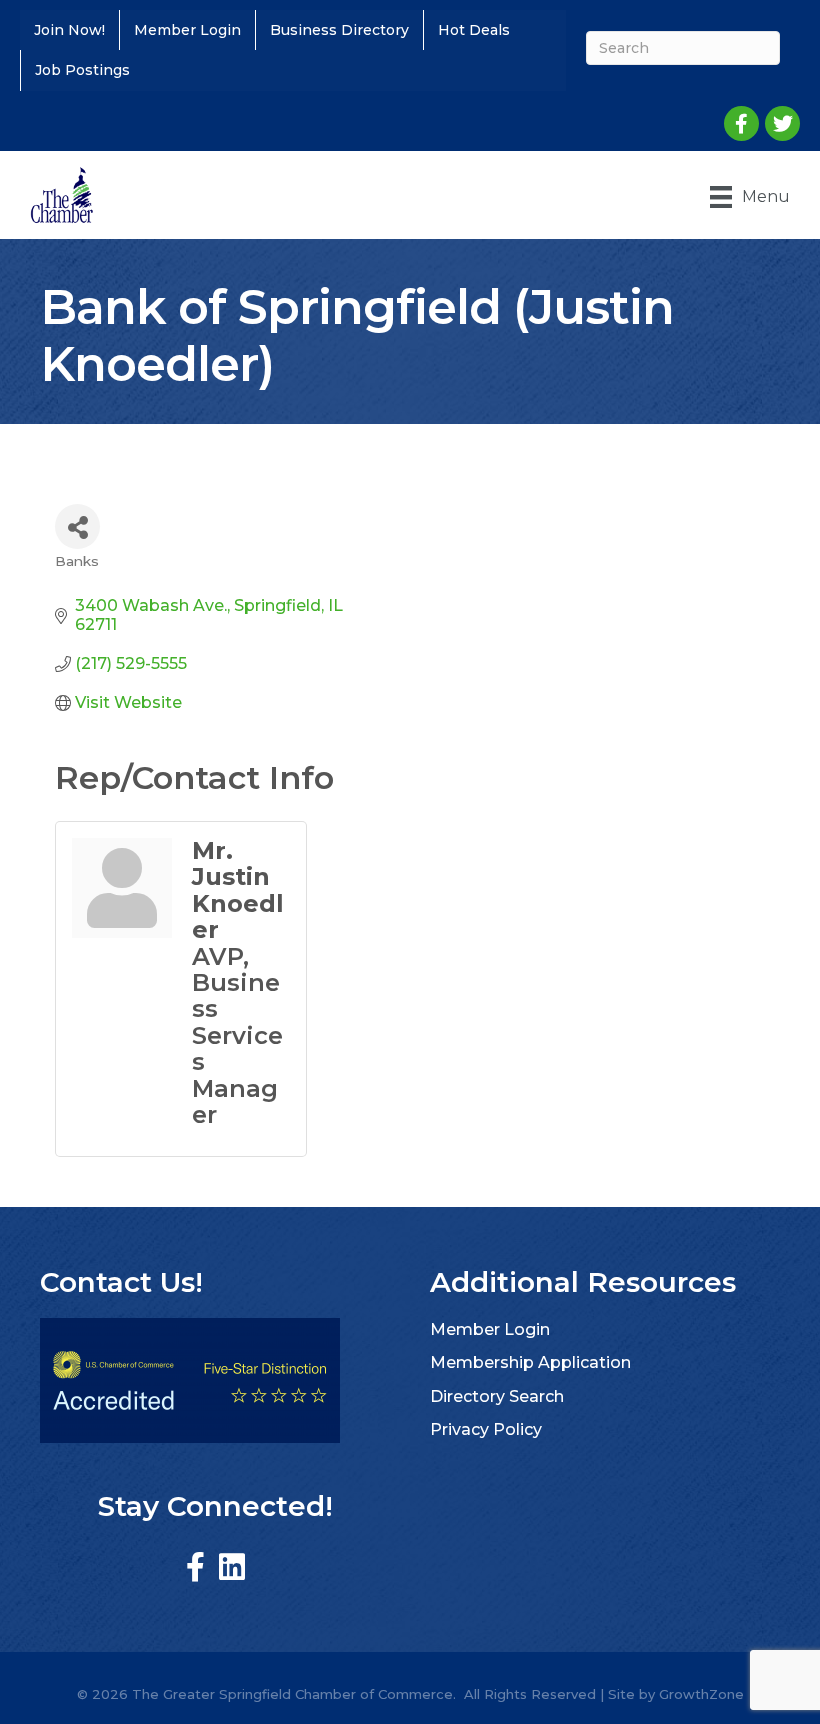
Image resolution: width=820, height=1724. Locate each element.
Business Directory (339, 30)
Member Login (187, 30)
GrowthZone (701, 1694)
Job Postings (82, 70)
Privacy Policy (486, 1429)
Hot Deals (474, 30)
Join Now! (69, 30)
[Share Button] (77, 526)
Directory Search (497, 1396)
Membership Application (530, 1362)
